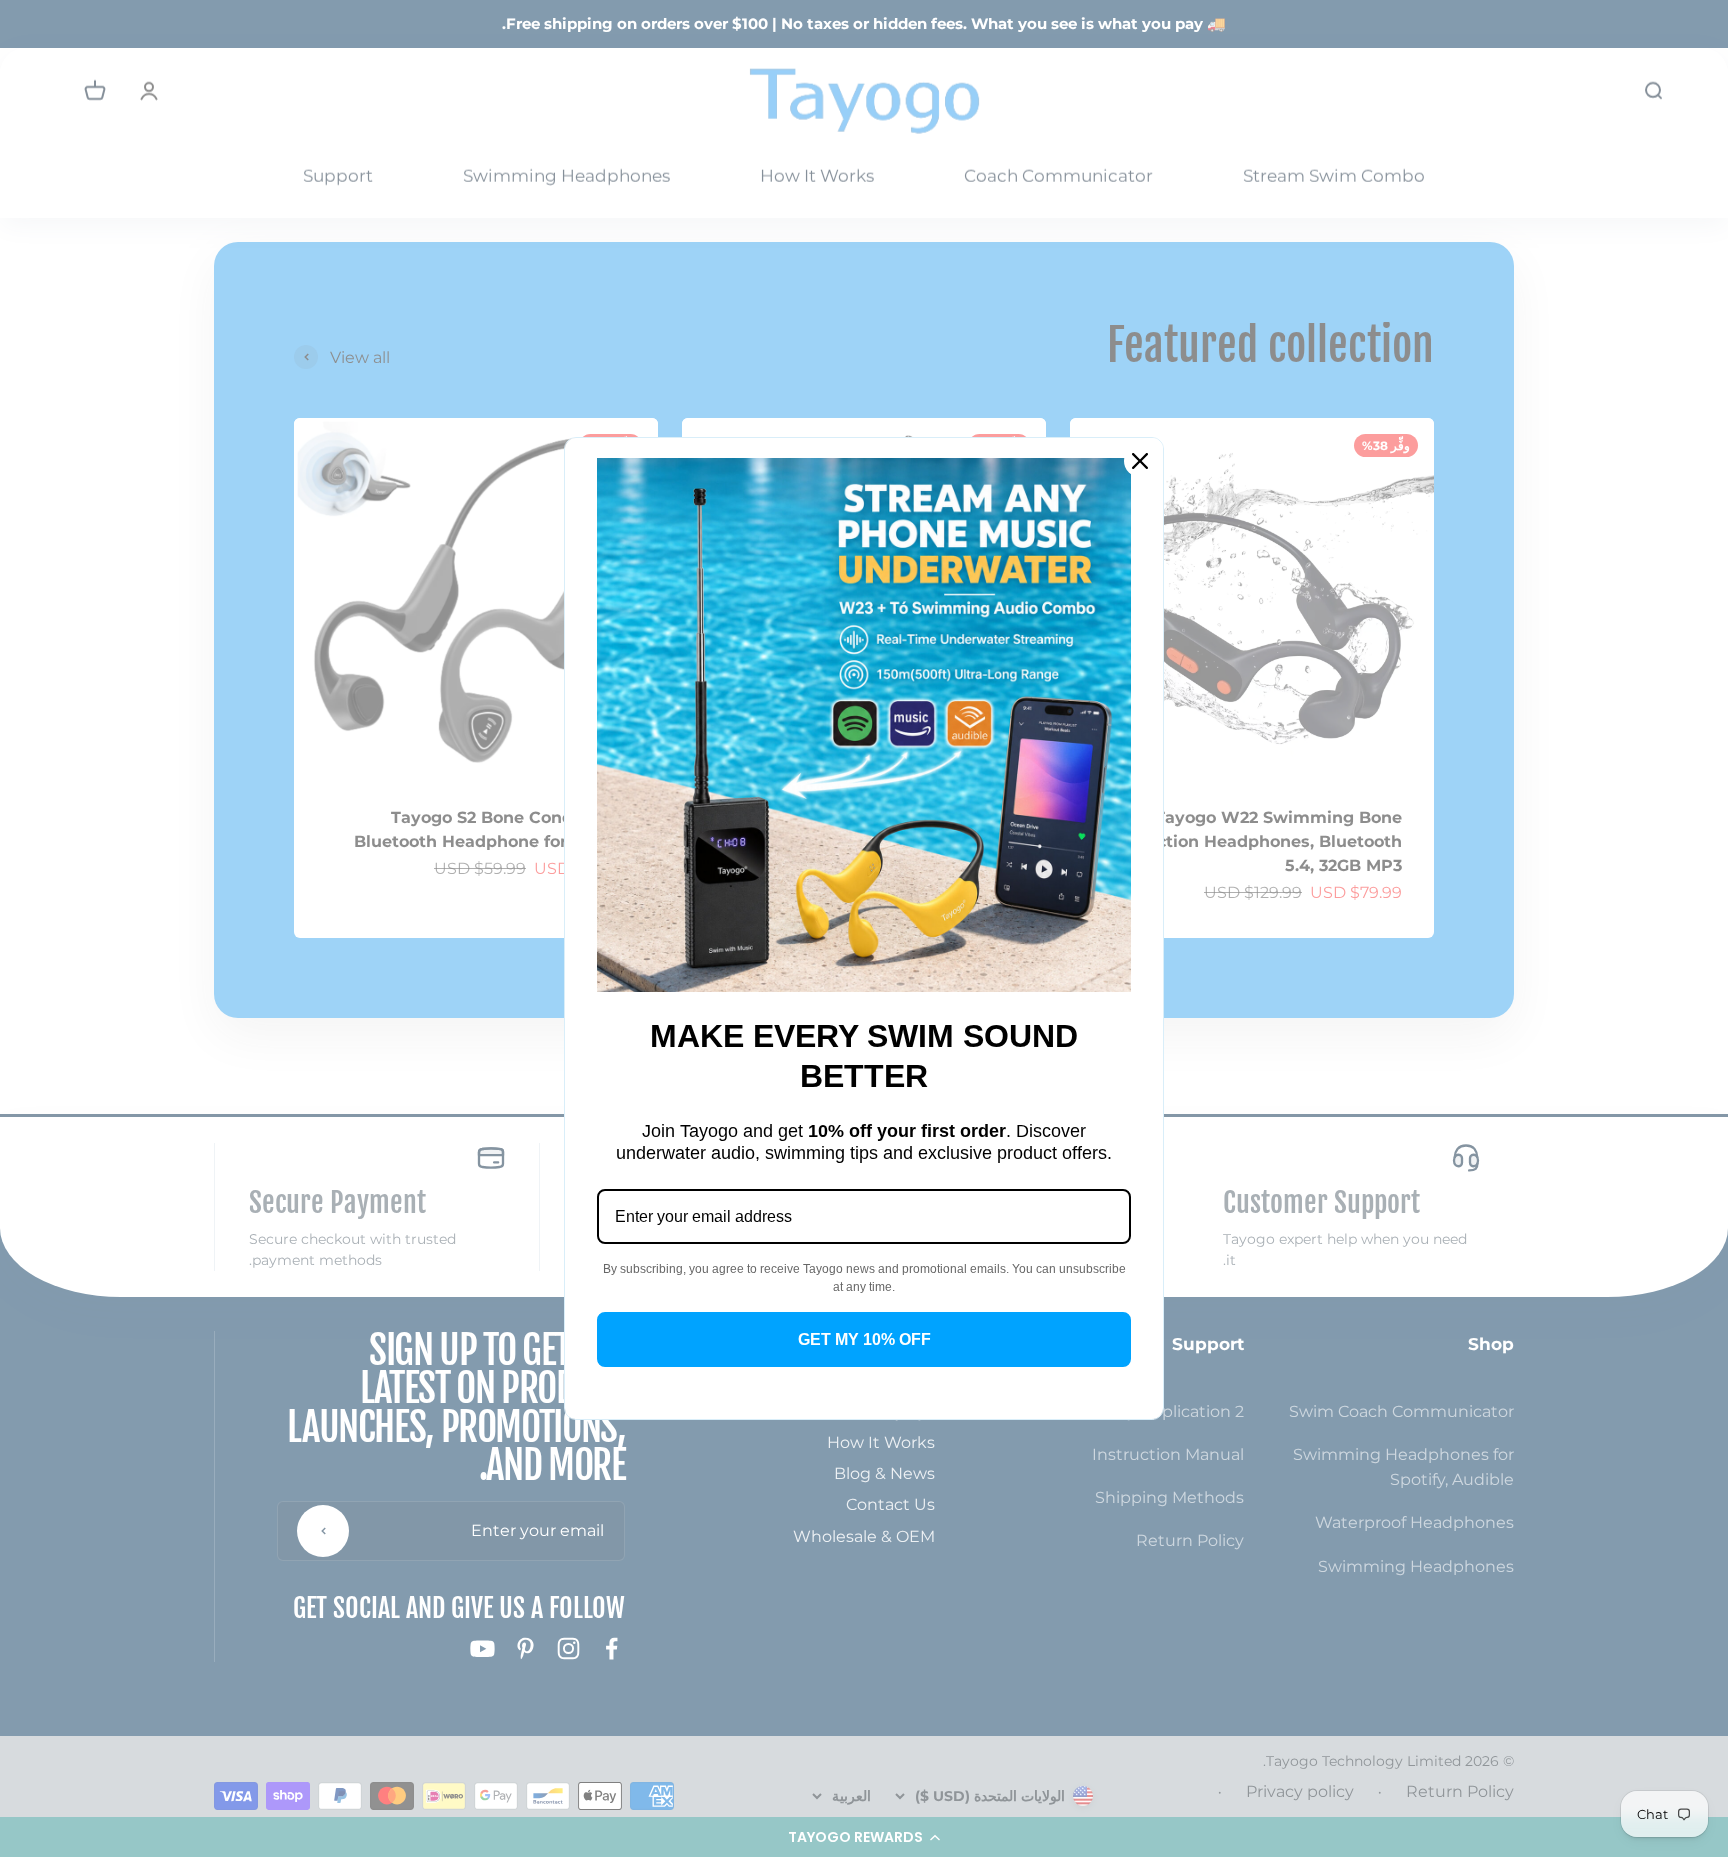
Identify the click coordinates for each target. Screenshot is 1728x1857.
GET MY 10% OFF (864, 1339)
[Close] (1140, 461)
